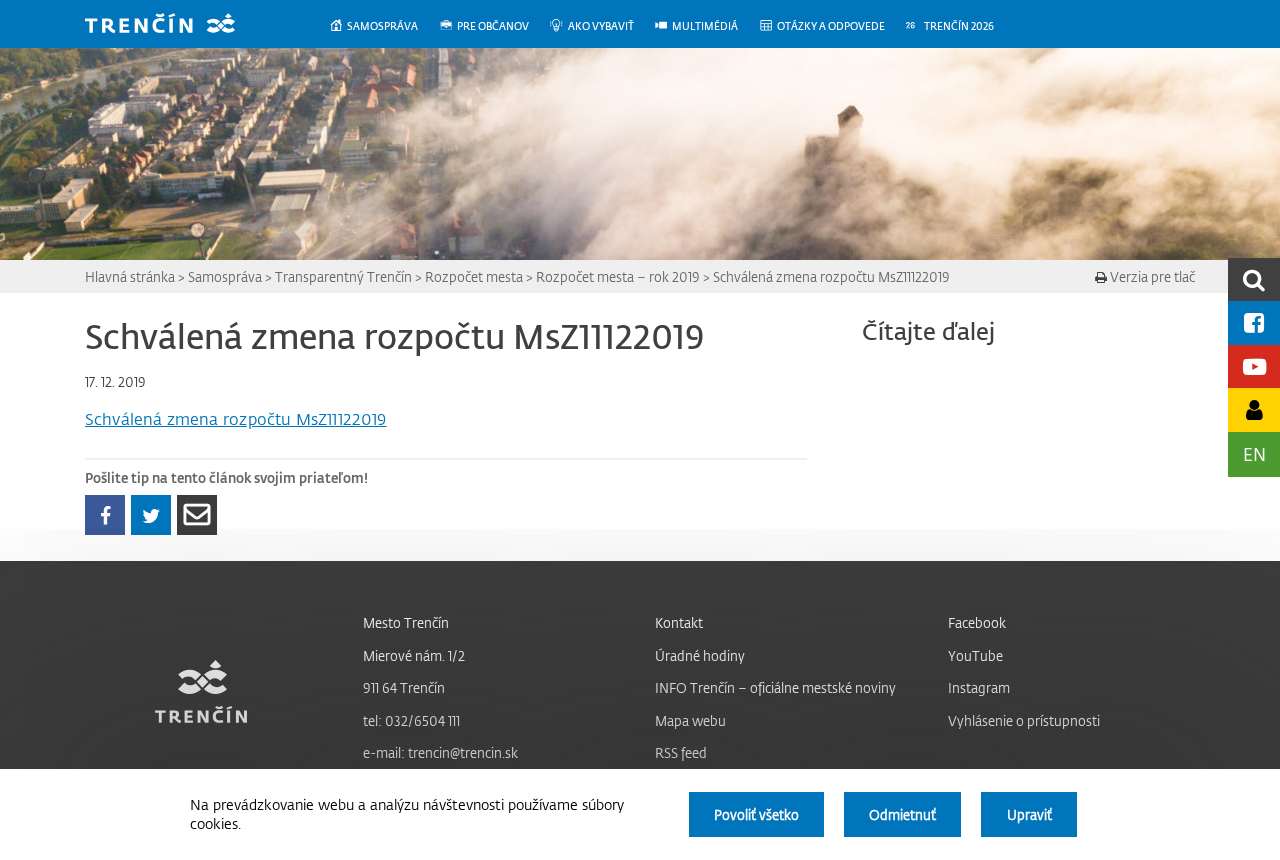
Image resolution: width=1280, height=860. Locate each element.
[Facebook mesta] (1254, 322)
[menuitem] (383, 26)
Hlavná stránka (130, 276)
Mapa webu (690, 720)
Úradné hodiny (700, 655)
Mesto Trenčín (406, 622)
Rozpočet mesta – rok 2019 (618, 276)
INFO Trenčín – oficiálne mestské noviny (775, 687)
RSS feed (681, 752)
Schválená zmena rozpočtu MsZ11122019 (831, 276)
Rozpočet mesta (474, 276)
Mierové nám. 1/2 (414, 655)
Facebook (977, 622)
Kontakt (679, 622)
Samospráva (225, 276)
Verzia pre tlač (1151, 276)
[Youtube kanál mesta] (1254, 366)
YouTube (975, 655)
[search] (1254, 279)
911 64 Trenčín (404, 687)
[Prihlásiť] (1254, 409)
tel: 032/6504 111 (411, 720)
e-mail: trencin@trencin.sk (440, 752)
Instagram (979, 687)
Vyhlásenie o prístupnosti (1024, 720)
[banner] (175, 25)
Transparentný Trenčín (343, 276)
